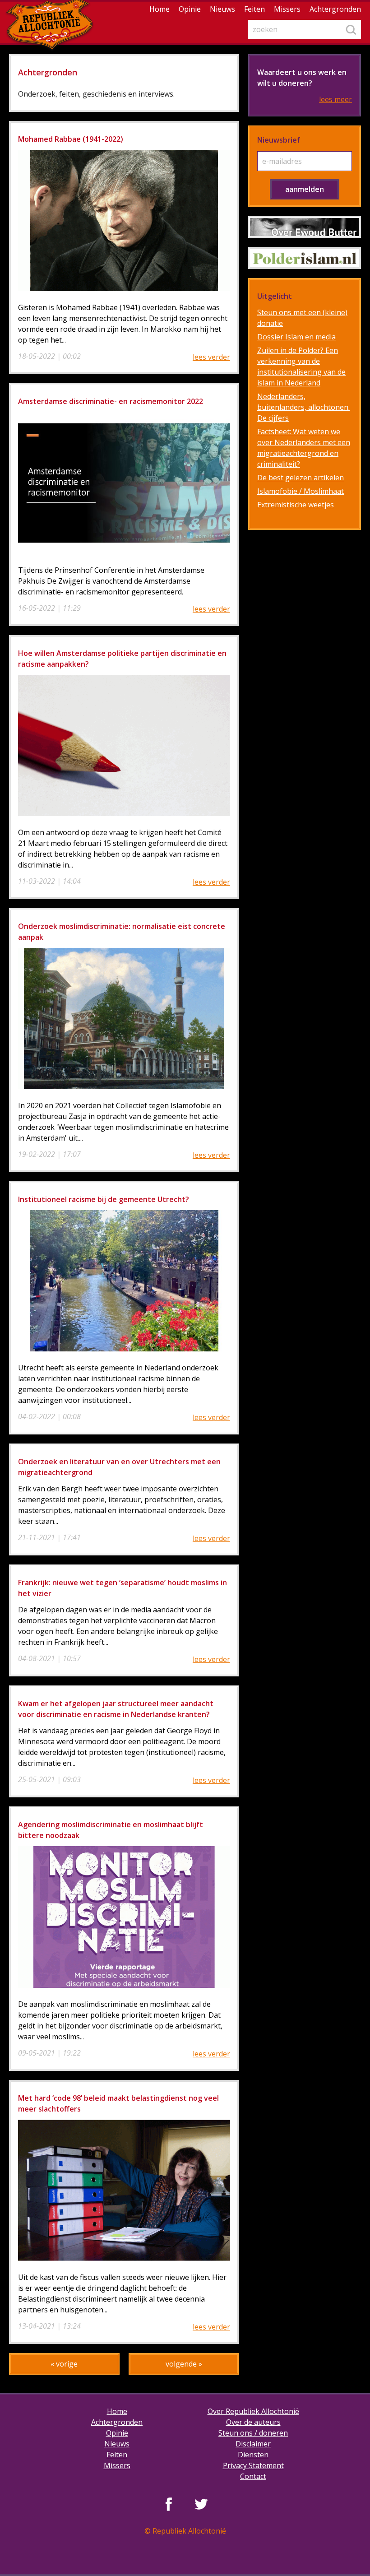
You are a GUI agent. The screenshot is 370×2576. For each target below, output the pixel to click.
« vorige (64, 2364)
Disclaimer (253, 2444)
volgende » (184, 2364)
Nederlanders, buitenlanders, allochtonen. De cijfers (303, 407)
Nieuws (222, 9)
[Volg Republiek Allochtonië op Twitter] (201, 2504)
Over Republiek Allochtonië (253, 2411)
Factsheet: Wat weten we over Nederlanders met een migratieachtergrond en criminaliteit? (304, 448)
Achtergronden (335, 9)
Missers (287, 9)
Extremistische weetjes (296, 505)
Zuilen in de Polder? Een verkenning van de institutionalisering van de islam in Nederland (301, 367)
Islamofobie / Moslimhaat (301, 491)
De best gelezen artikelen (301, 478)
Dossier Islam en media (296, 337)
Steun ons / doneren (253, 2433)
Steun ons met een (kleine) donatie (302, 318)
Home (160, 9)
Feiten (254, 9)
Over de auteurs (253, 2422)
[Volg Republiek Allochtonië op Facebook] (169, 2504)
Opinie (190, 9)
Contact (253, 2476)
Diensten (253, 2455)
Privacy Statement (253, 2465)
